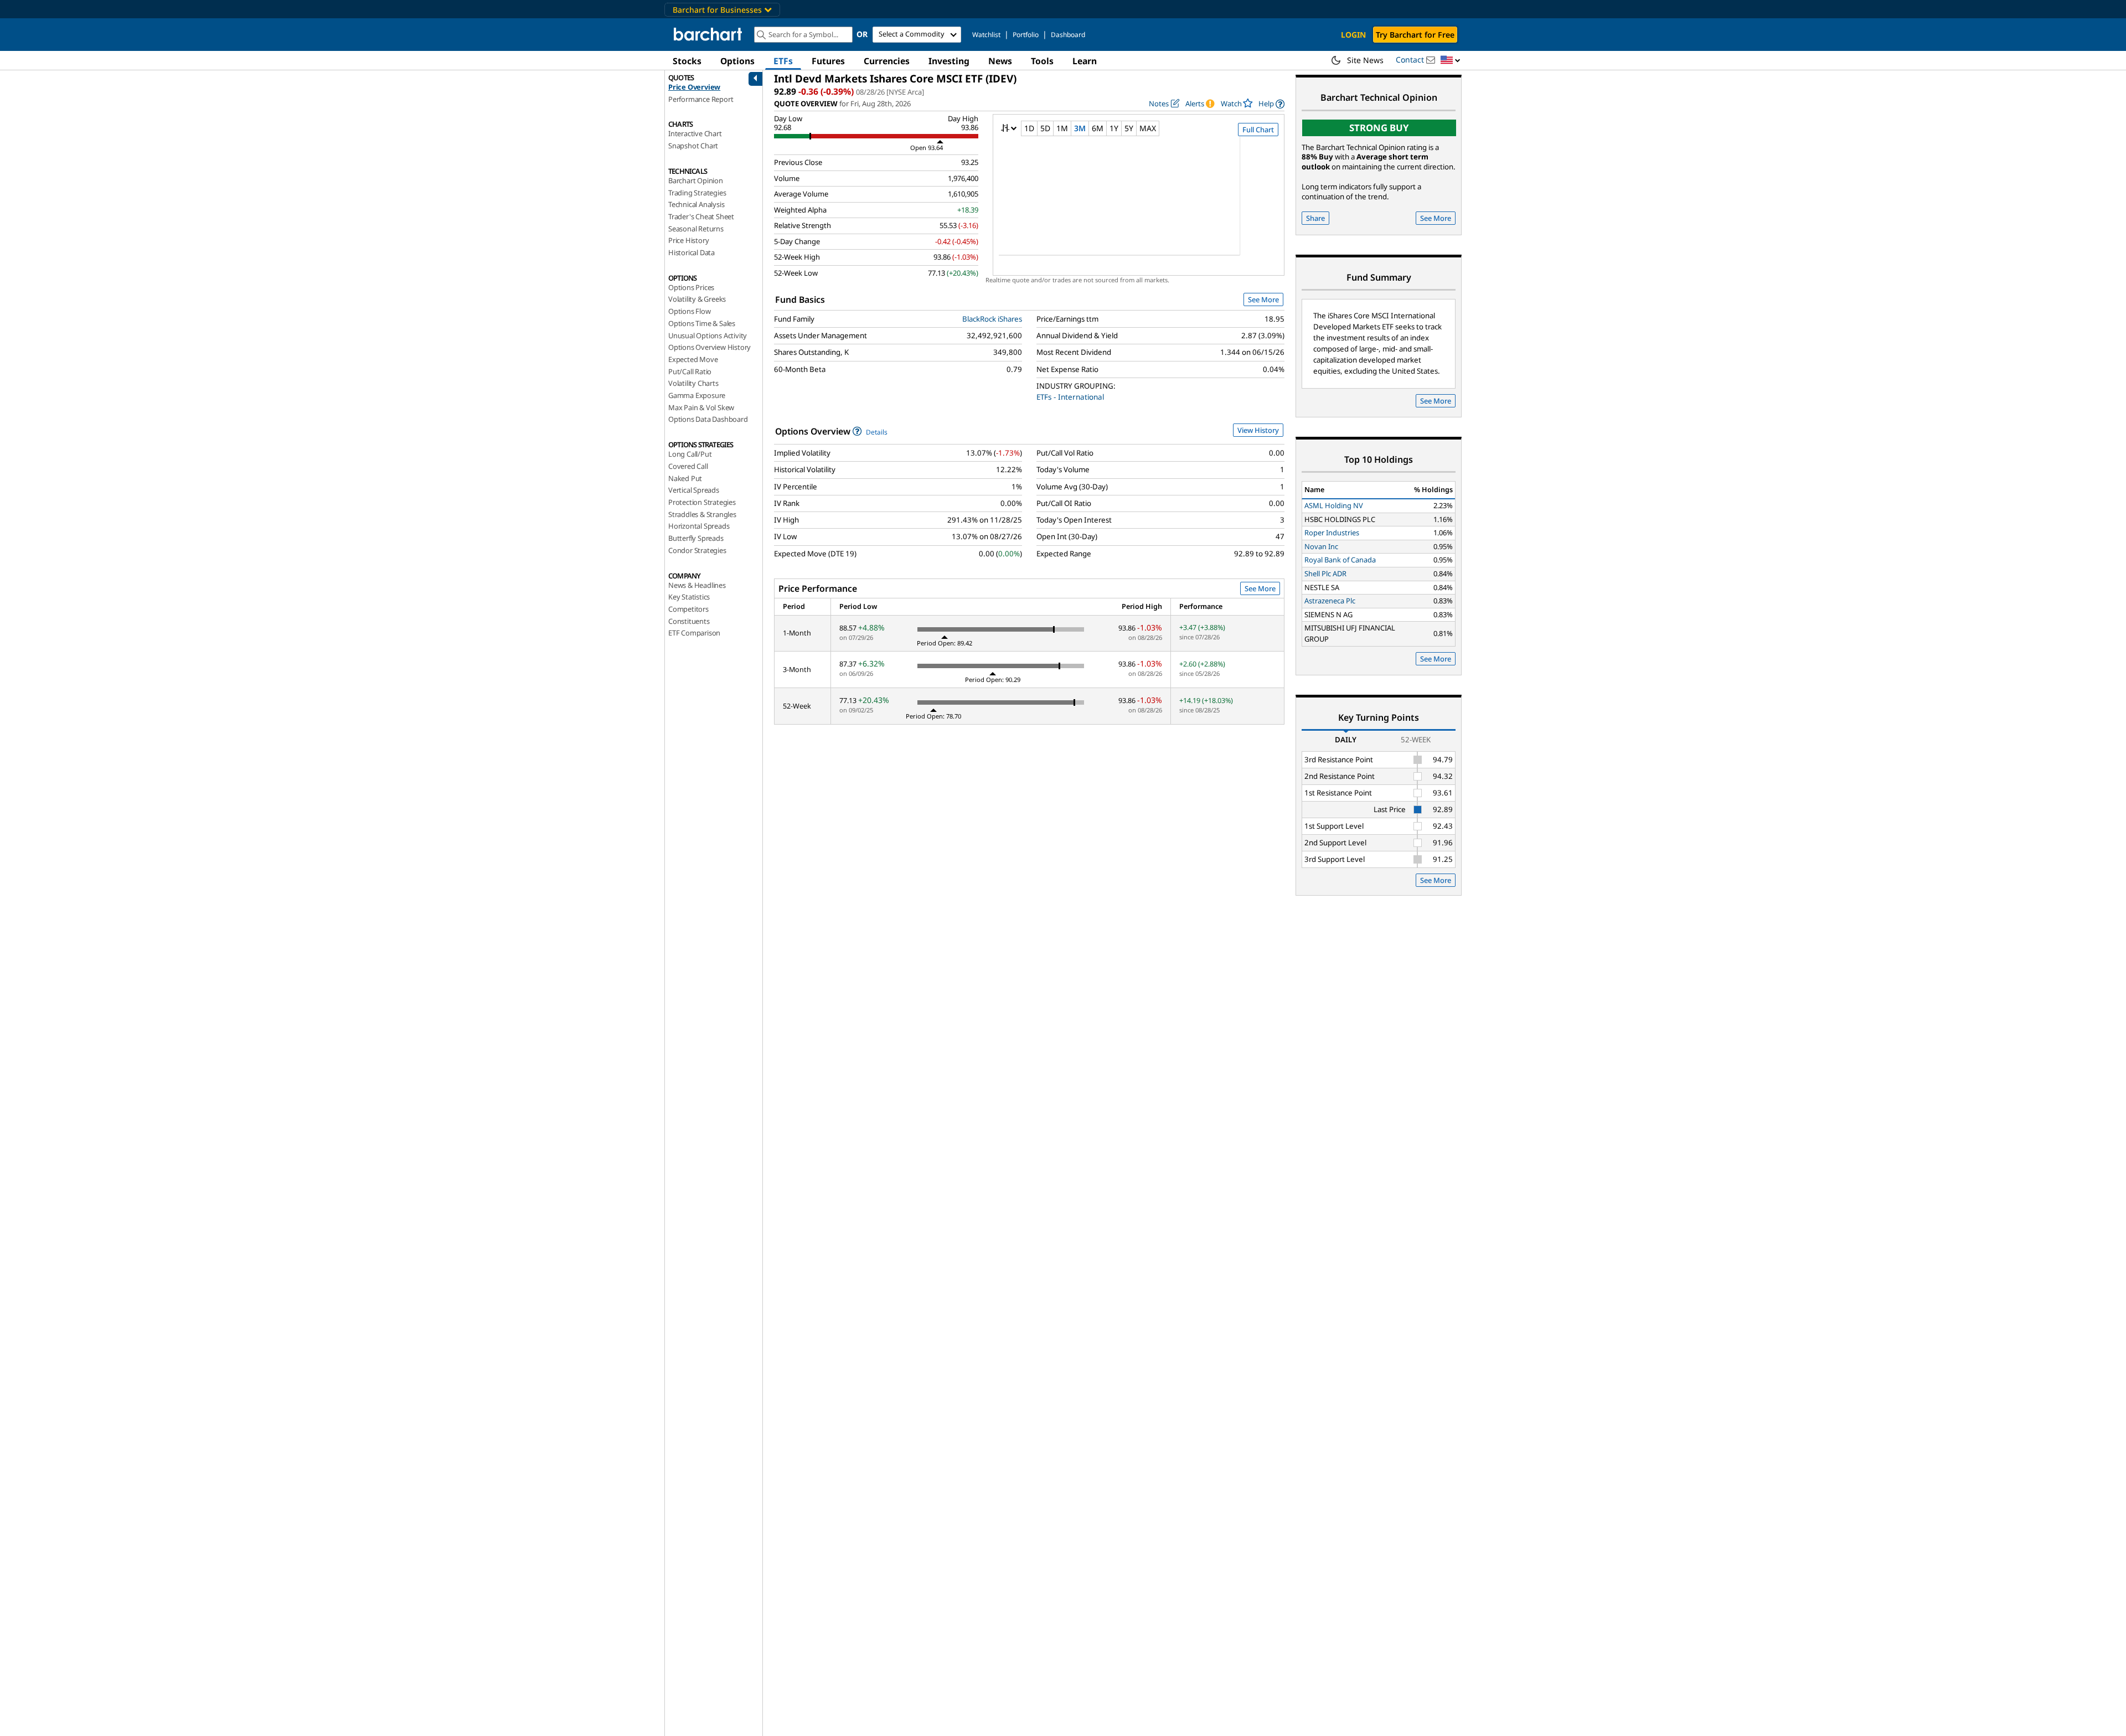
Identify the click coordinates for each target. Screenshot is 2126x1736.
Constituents (689, 621)
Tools (1042, 61)
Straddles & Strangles (702, 514)
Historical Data (692, 252)
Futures (828, 61)
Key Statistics (689, 597)
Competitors (688, 609)
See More (1263, 299)
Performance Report (701, 99)
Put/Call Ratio (690, 371)
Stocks (687, 61)
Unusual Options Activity (708, 335)
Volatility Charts (693, 383)
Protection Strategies (702, 502)
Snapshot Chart (693, 146)
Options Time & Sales (702, 323)
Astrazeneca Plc (1330, 601)
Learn (1085, 61)
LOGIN (1353, 35)
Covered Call (688, 466)
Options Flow (690, 311)
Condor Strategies (697, 550)
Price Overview (694, 87)
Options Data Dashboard (708, 419)
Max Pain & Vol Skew (701, 407)
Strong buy (1379, 128)
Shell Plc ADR (1325, 573)
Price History (688, 240)
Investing (949, 61)
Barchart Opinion (696, 180)
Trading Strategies (697, 193)
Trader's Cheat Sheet (701, 216)
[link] (1271, 104)
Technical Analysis (696, 204)
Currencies (887, 61)
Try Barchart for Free (1415, 35)
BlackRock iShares (992, 319)
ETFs (783, 61)
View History (1258, 430)
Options (737, 61)
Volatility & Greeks (697, 299)
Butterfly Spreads (696, 538)
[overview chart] (1139, 203)
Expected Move (693, 359)
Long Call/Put (690, 454)
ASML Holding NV (1334, 505)
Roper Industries (1332, 533)
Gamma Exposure (697, 395)
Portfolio (1026, 35)
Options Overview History (709, 347)
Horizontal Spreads (699, 526)
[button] (1451, 61)
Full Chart (1258, 130)
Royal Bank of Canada (1340, 560)
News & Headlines (697, 585)
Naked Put (685, 478)
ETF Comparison (694, 633)
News (1000, 61)
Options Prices (691, 287)
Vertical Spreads (694, 490)
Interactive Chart (695, 133)
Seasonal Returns (696, 229)
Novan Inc (1321, 546)
